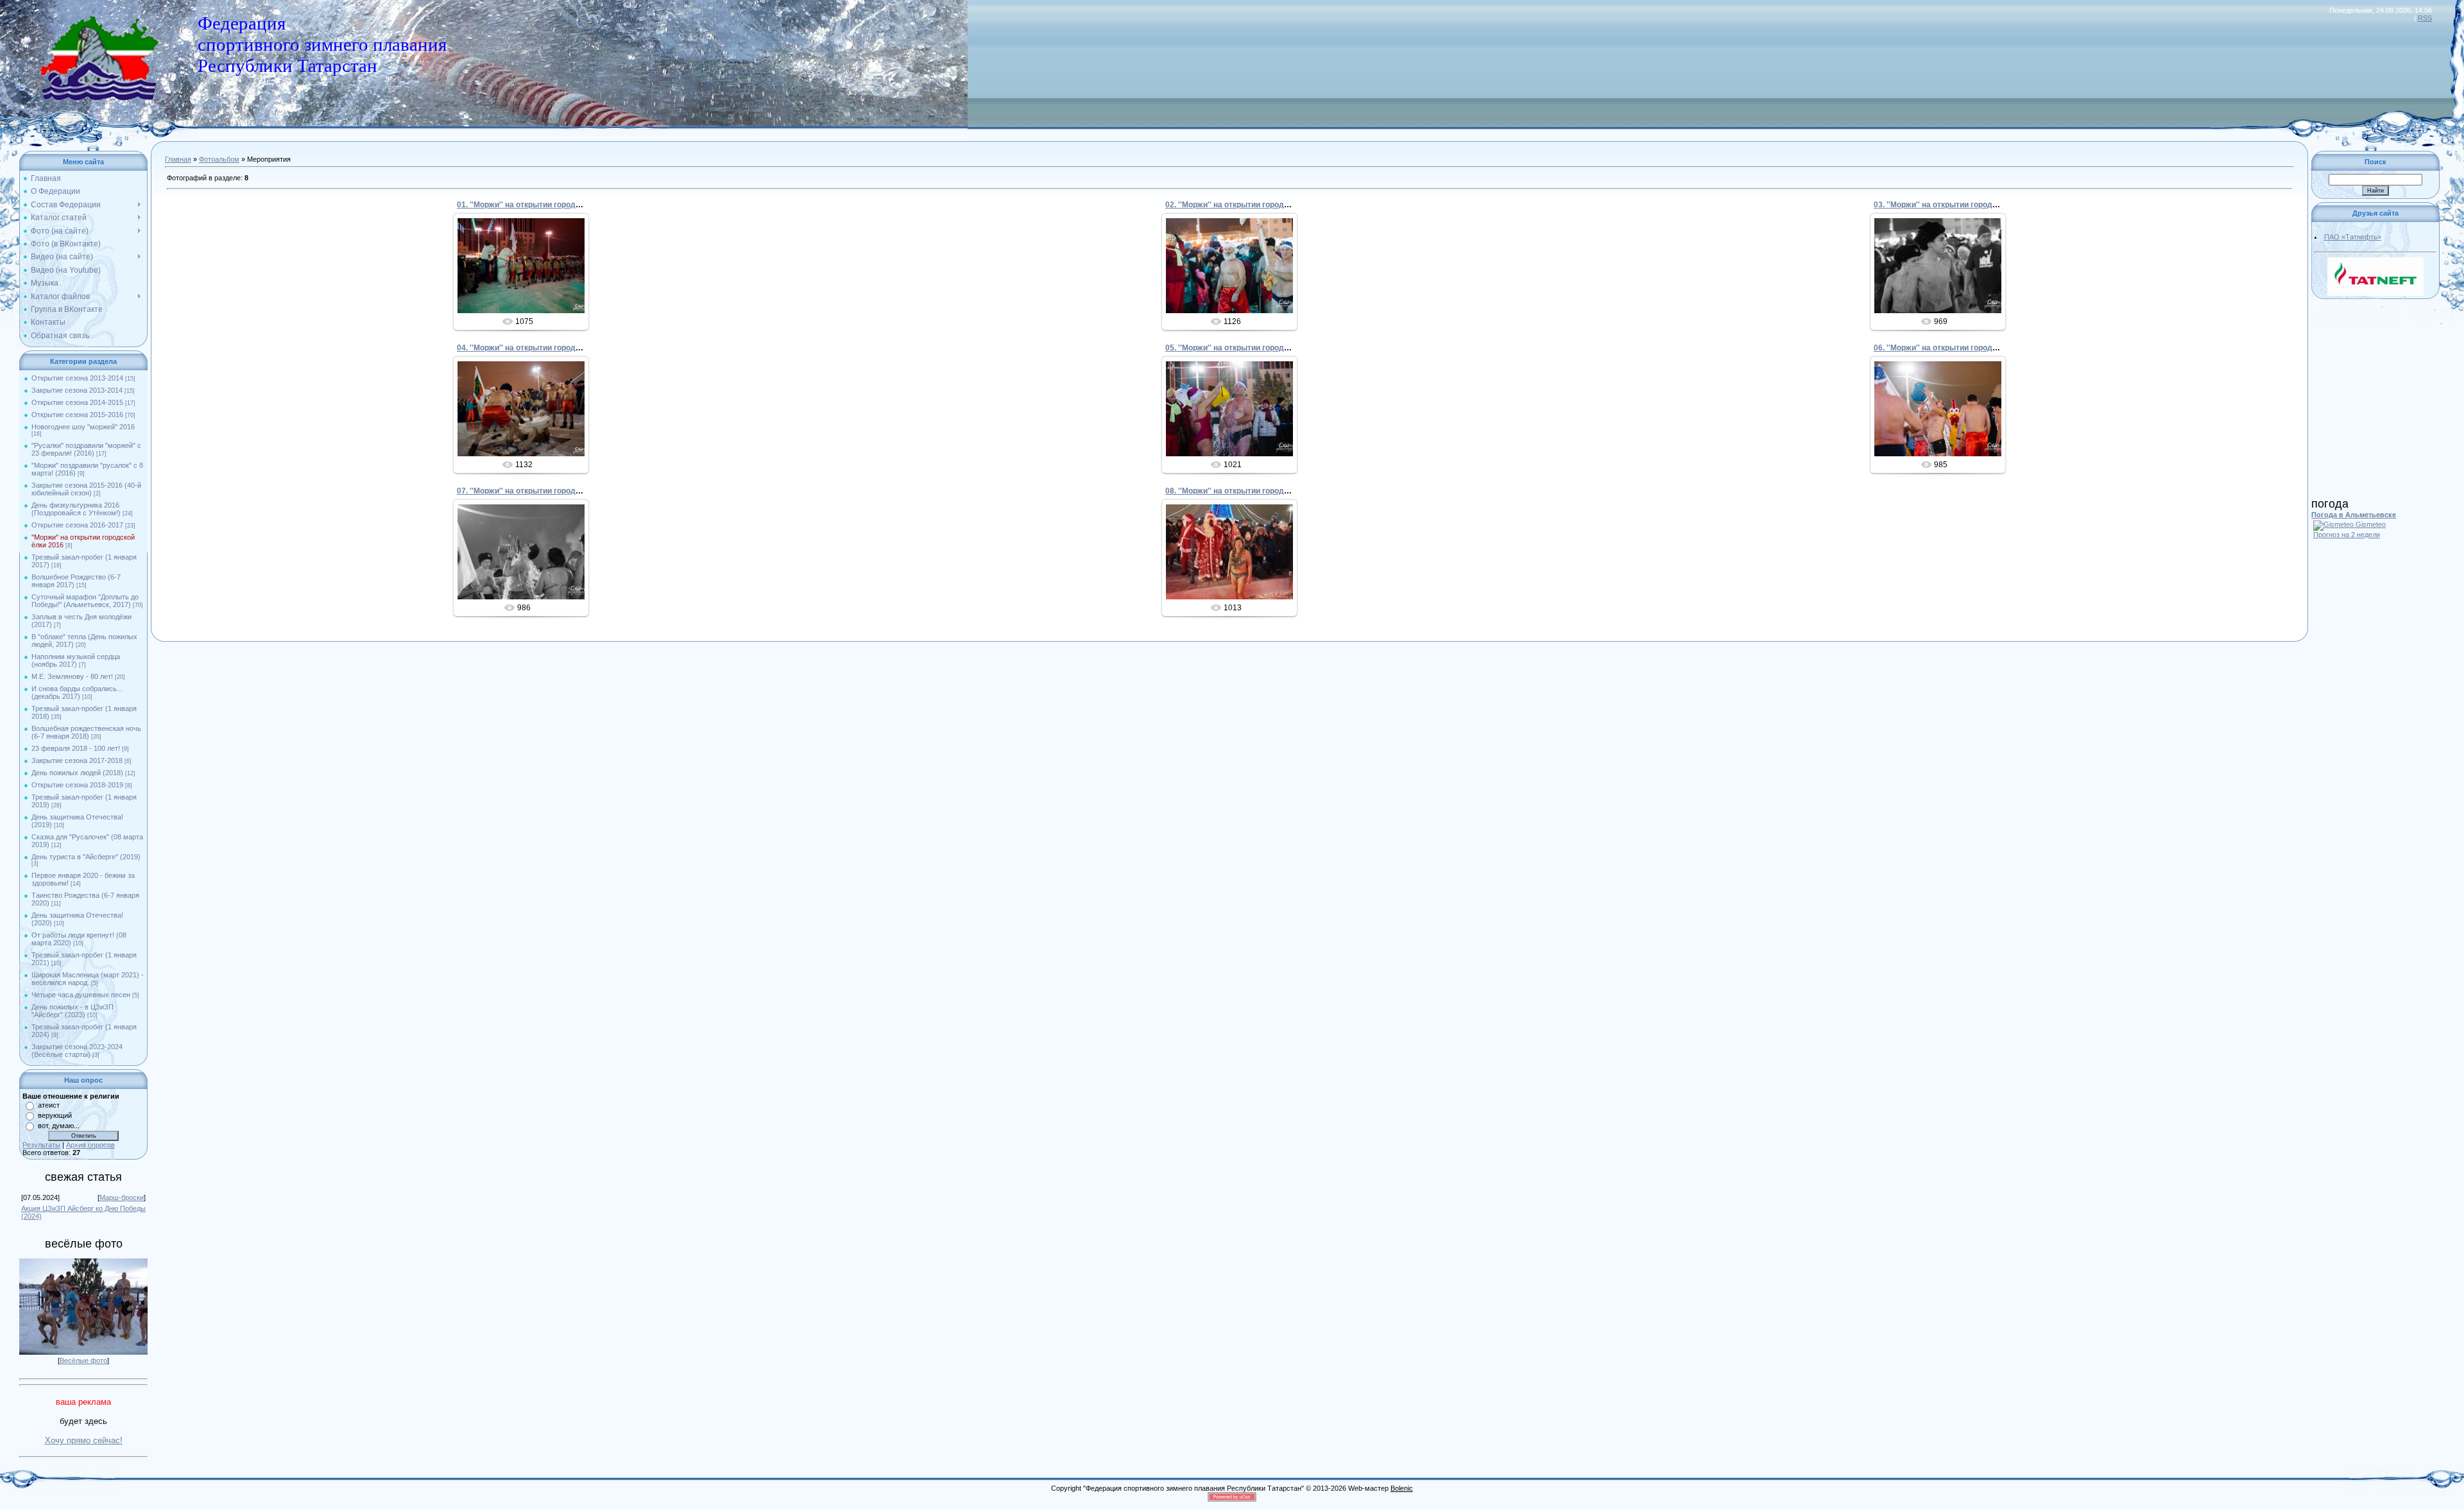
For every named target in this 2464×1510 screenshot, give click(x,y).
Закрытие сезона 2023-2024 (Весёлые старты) (77, 1051)
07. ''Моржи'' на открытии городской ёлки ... (539, 491)
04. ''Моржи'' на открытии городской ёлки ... (539, 348)
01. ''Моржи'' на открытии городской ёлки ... (539, 205)
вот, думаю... (59, 1126)
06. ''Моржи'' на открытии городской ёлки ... (1955, 348)
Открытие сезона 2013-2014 (77, 378)
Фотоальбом (219, 159)
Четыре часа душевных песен (81, 995)
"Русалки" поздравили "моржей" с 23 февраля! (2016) (86, 449)
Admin (526, 276)
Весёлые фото (83, 1360)
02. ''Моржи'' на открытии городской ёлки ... (1247, 205)
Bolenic (1402, 1488)
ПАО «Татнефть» (2353, 237)
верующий (55, 1115)
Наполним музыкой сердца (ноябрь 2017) (76, 660)
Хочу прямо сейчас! (84, 1440)
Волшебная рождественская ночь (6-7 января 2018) (86, 732)
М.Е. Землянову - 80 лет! (72, 676)
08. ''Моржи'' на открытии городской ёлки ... (1247, 491)
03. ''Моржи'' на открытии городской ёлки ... (1955, 205)
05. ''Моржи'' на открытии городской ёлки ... (1247, 348)
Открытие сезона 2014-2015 (77, 402)
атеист (49, 1105)
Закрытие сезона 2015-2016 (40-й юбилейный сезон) (86, 489)
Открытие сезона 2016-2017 (77, 525)
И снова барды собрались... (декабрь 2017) (77, 692)
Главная (178, 159)
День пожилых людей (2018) (77, 773)
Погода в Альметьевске (2354, 515)
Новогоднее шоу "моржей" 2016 (83, 427)
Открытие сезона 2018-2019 (77, 785)
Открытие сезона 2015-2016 (77, 415)
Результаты (41, 1145)
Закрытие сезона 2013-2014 (77, 390)
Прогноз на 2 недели (2347, 535)
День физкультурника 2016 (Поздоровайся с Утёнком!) (76, 509)
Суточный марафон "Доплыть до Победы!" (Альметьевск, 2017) (85, 601)
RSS (2425, 18)
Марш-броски (122, 1197)
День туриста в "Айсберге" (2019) (86, 857)
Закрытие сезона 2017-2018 (77, 760)
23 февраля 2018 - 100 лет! (76, 748)
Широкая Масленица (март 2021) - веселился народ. (88, 979)
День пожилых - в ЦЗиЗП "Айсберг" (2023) (73, 1011)
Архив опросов (90, 1145)
